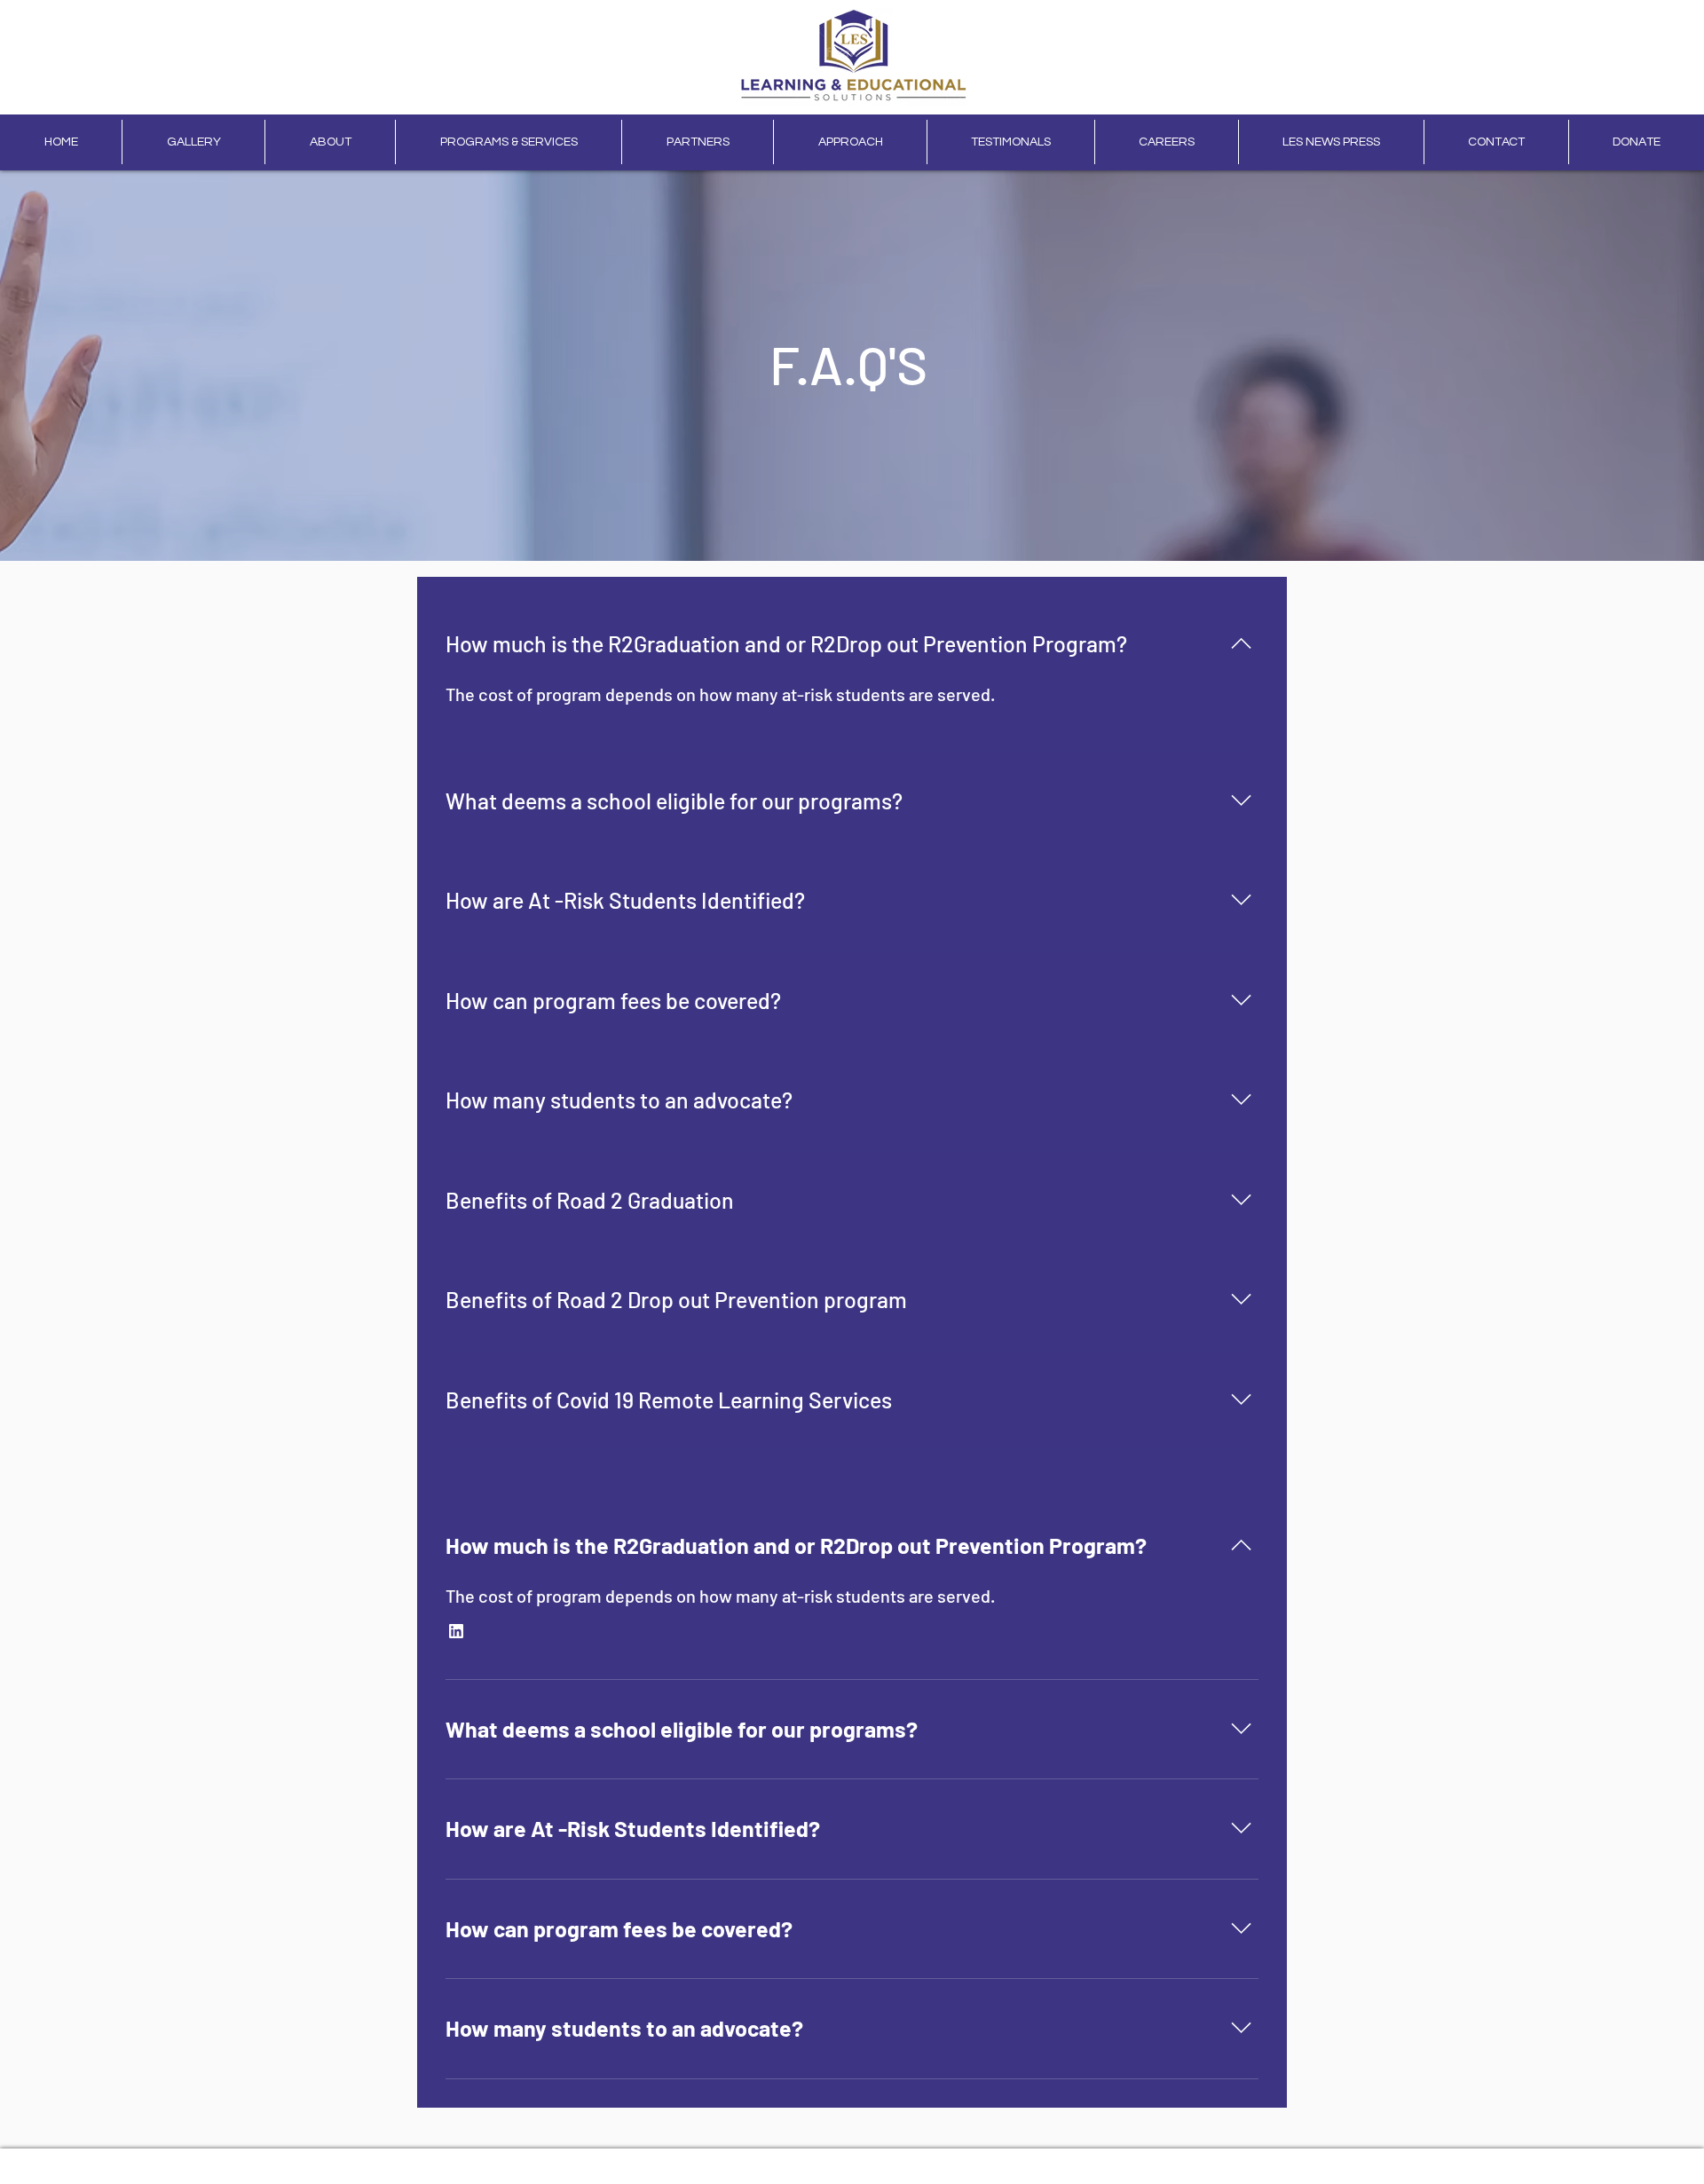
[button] (456, 1631)
